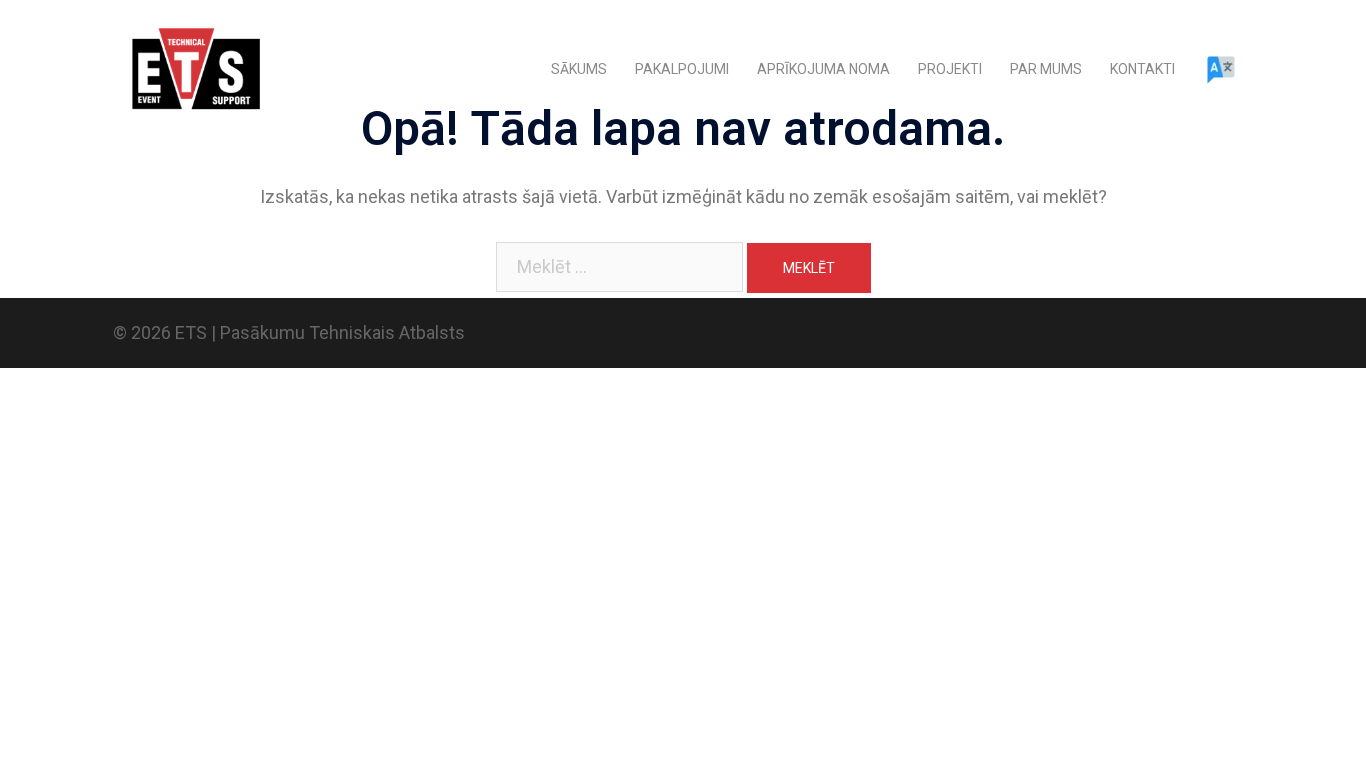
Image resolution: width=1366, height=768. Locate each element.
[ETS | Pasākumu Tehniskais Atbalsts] (193, 68)
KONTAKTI (1142, 69)
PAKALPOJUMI (682, 69)
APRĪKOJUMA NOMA (823, 69)
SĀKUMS (579, 69)
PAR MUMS (1046, 69)
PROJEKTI (950, 69)
